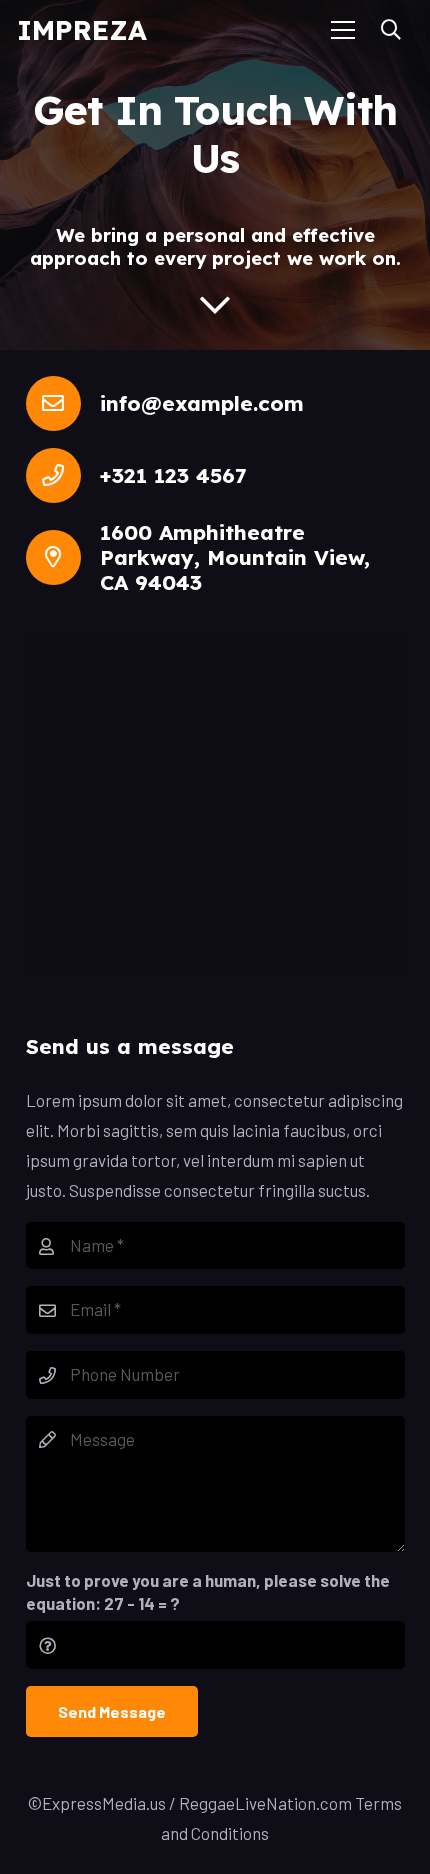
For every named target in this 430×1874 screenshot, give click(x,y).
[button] (391, 30)
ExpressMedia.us (104, 1803)
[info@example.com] (63, 403)
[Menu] (343, 30)
